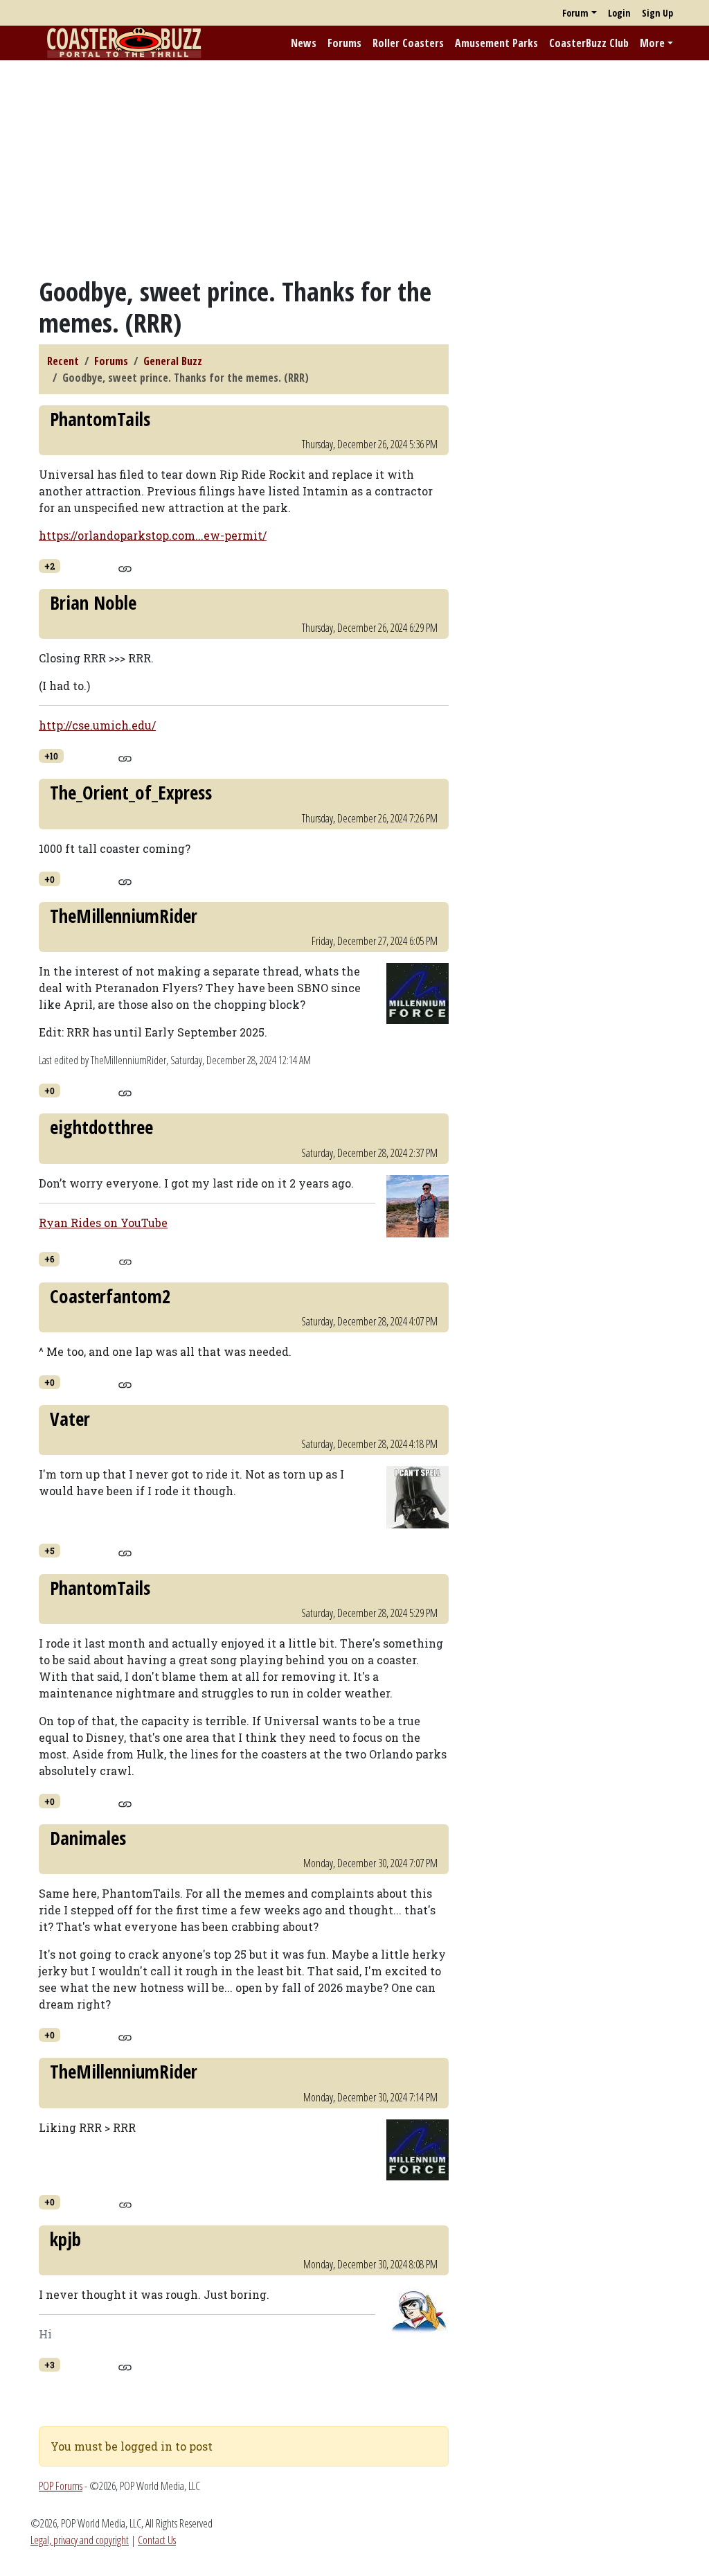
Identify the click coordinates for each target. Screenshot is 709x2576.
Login (619, 13)
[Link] (125, 567)
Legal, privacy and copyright (80, 2540)
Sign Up (657, 13)
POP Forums (61, 2486)
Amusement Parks (496, 43)
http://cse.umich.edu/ (97, 725)
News (304, 43)
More (652, 43)
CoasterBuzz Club (589, 43)
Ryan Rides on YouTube (103, 1223)
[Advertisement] (354, 168)
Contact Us (157, 2540)
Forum (575, 13)
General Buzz (173, 361)
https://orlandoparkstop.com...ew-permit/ (153, 535)
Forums (344, 43)
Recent (63, 361)
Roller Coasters (408, 43)
